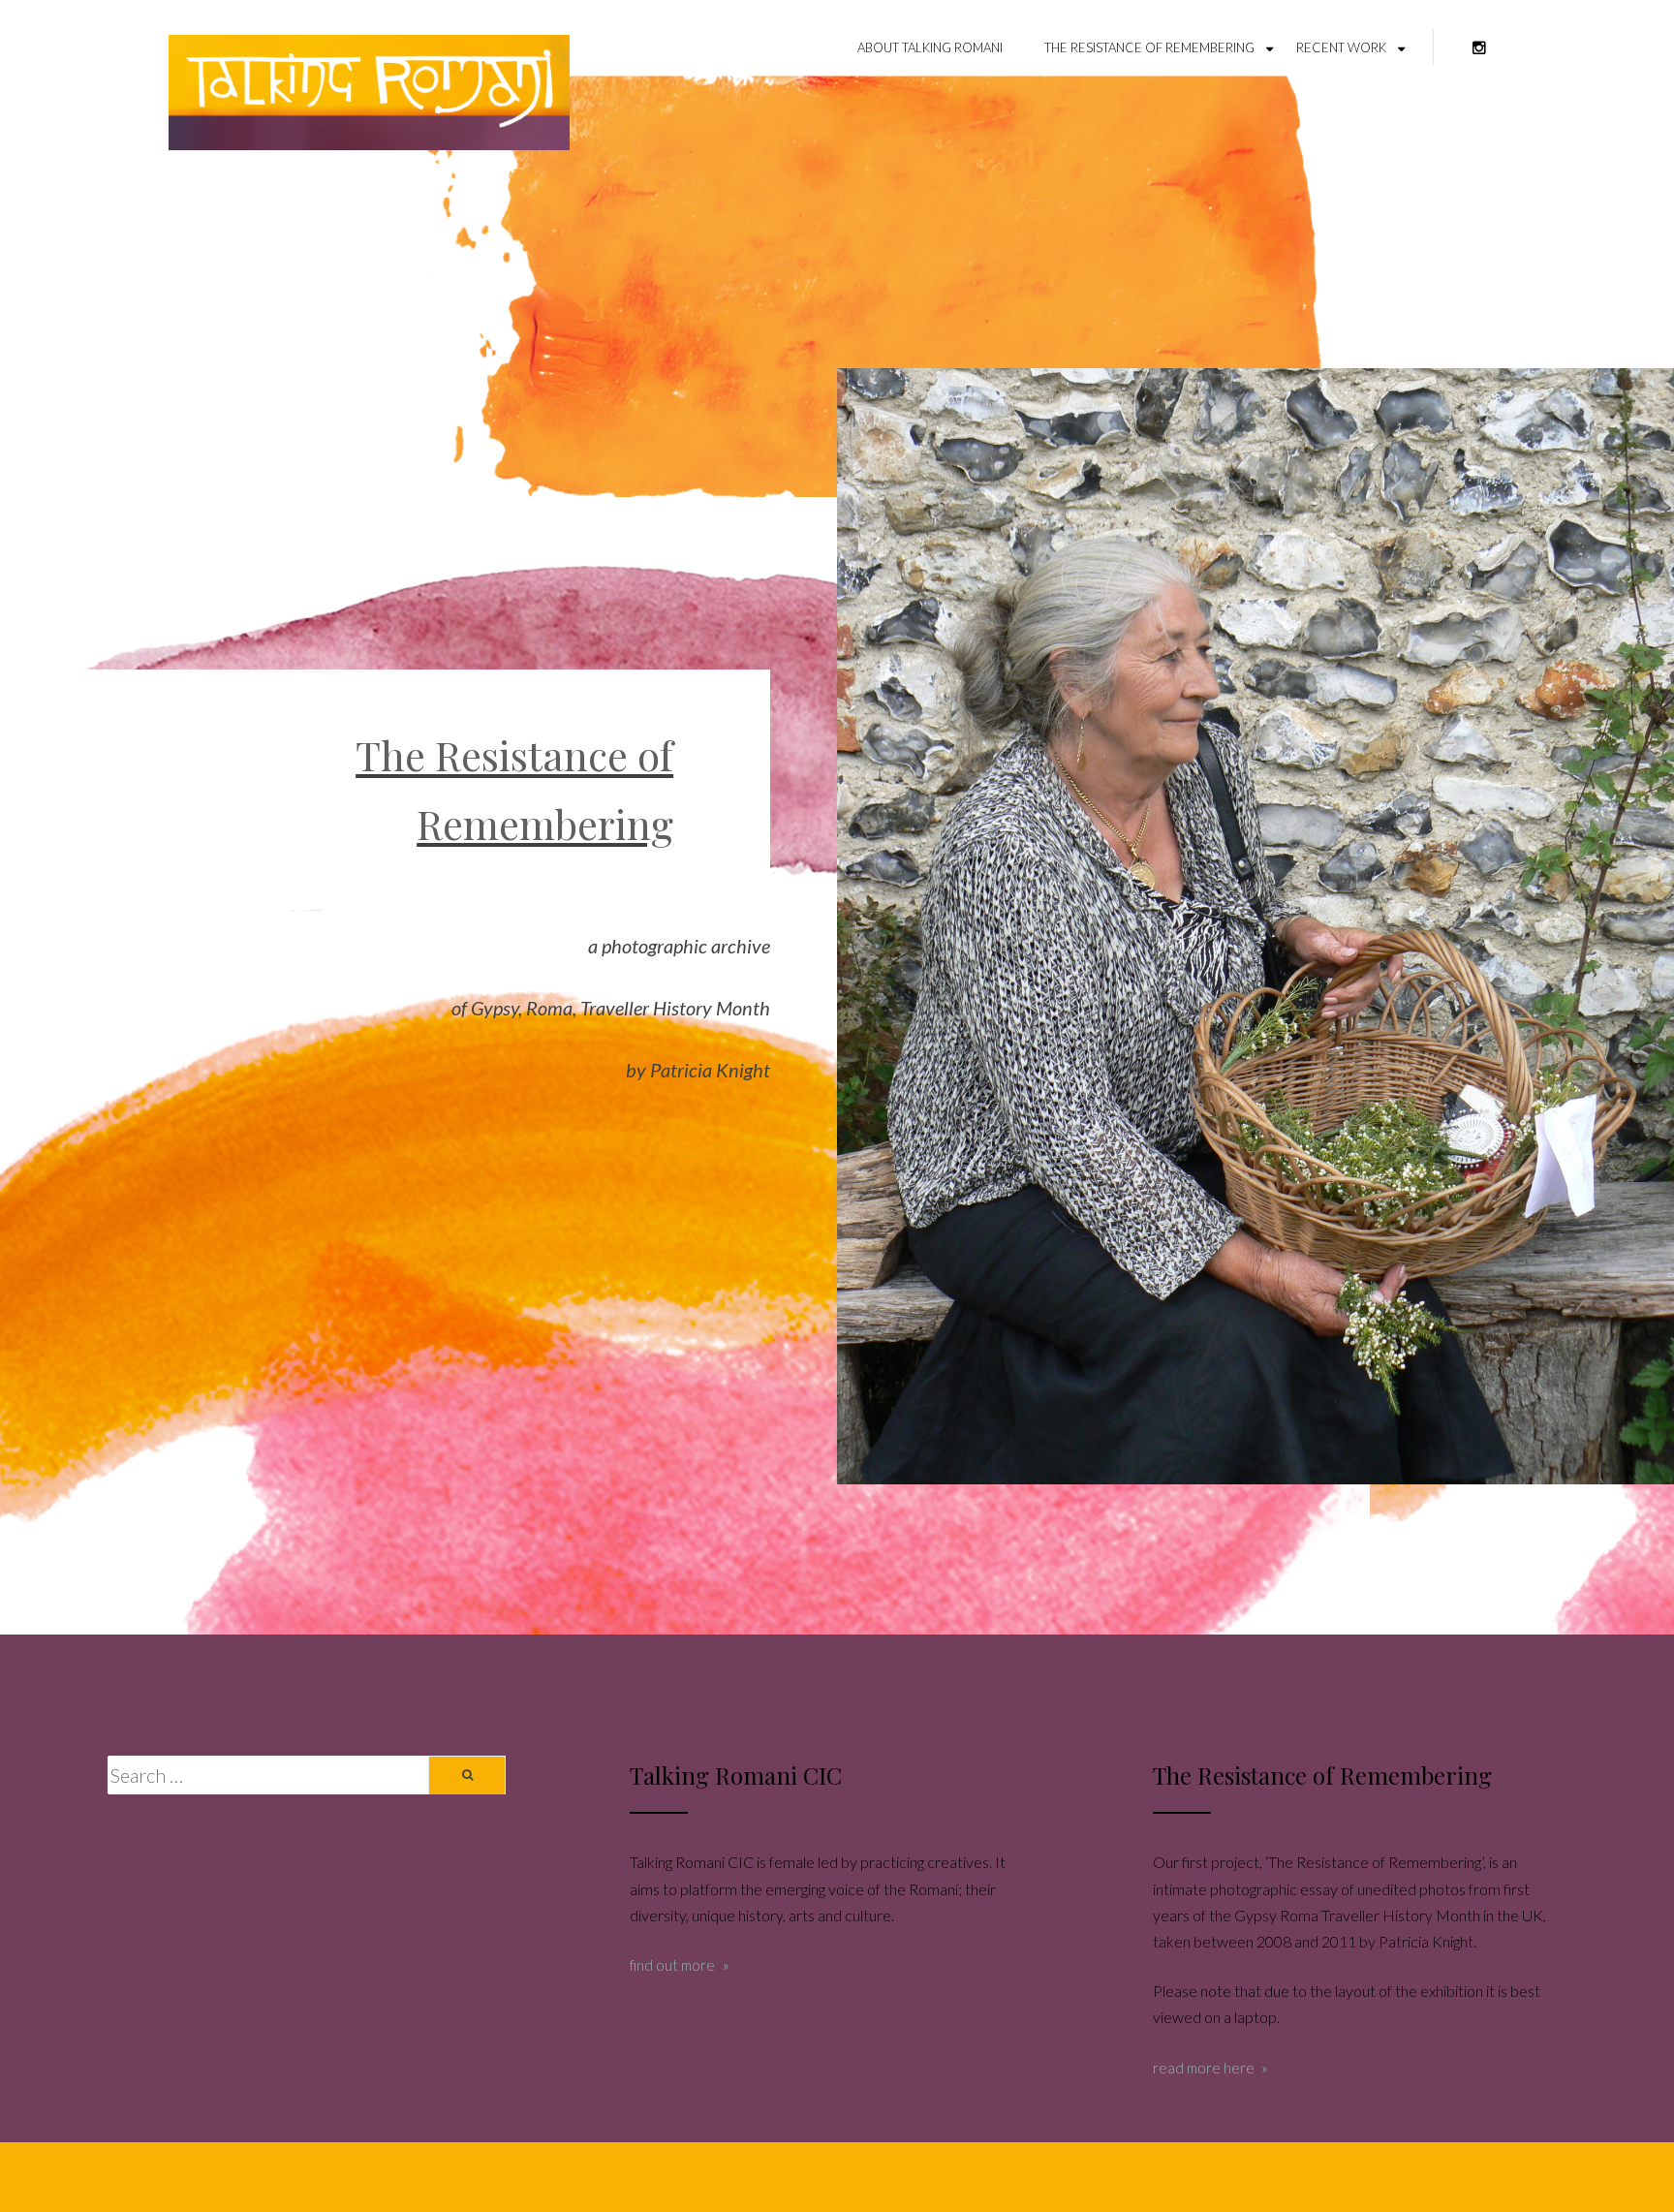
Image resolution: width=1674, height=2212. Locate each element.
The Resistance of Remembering (1149, 47)
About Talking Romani (930, 47)
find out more (672, 1965)
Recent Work (1341, 47)
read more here (1204, 2068)
